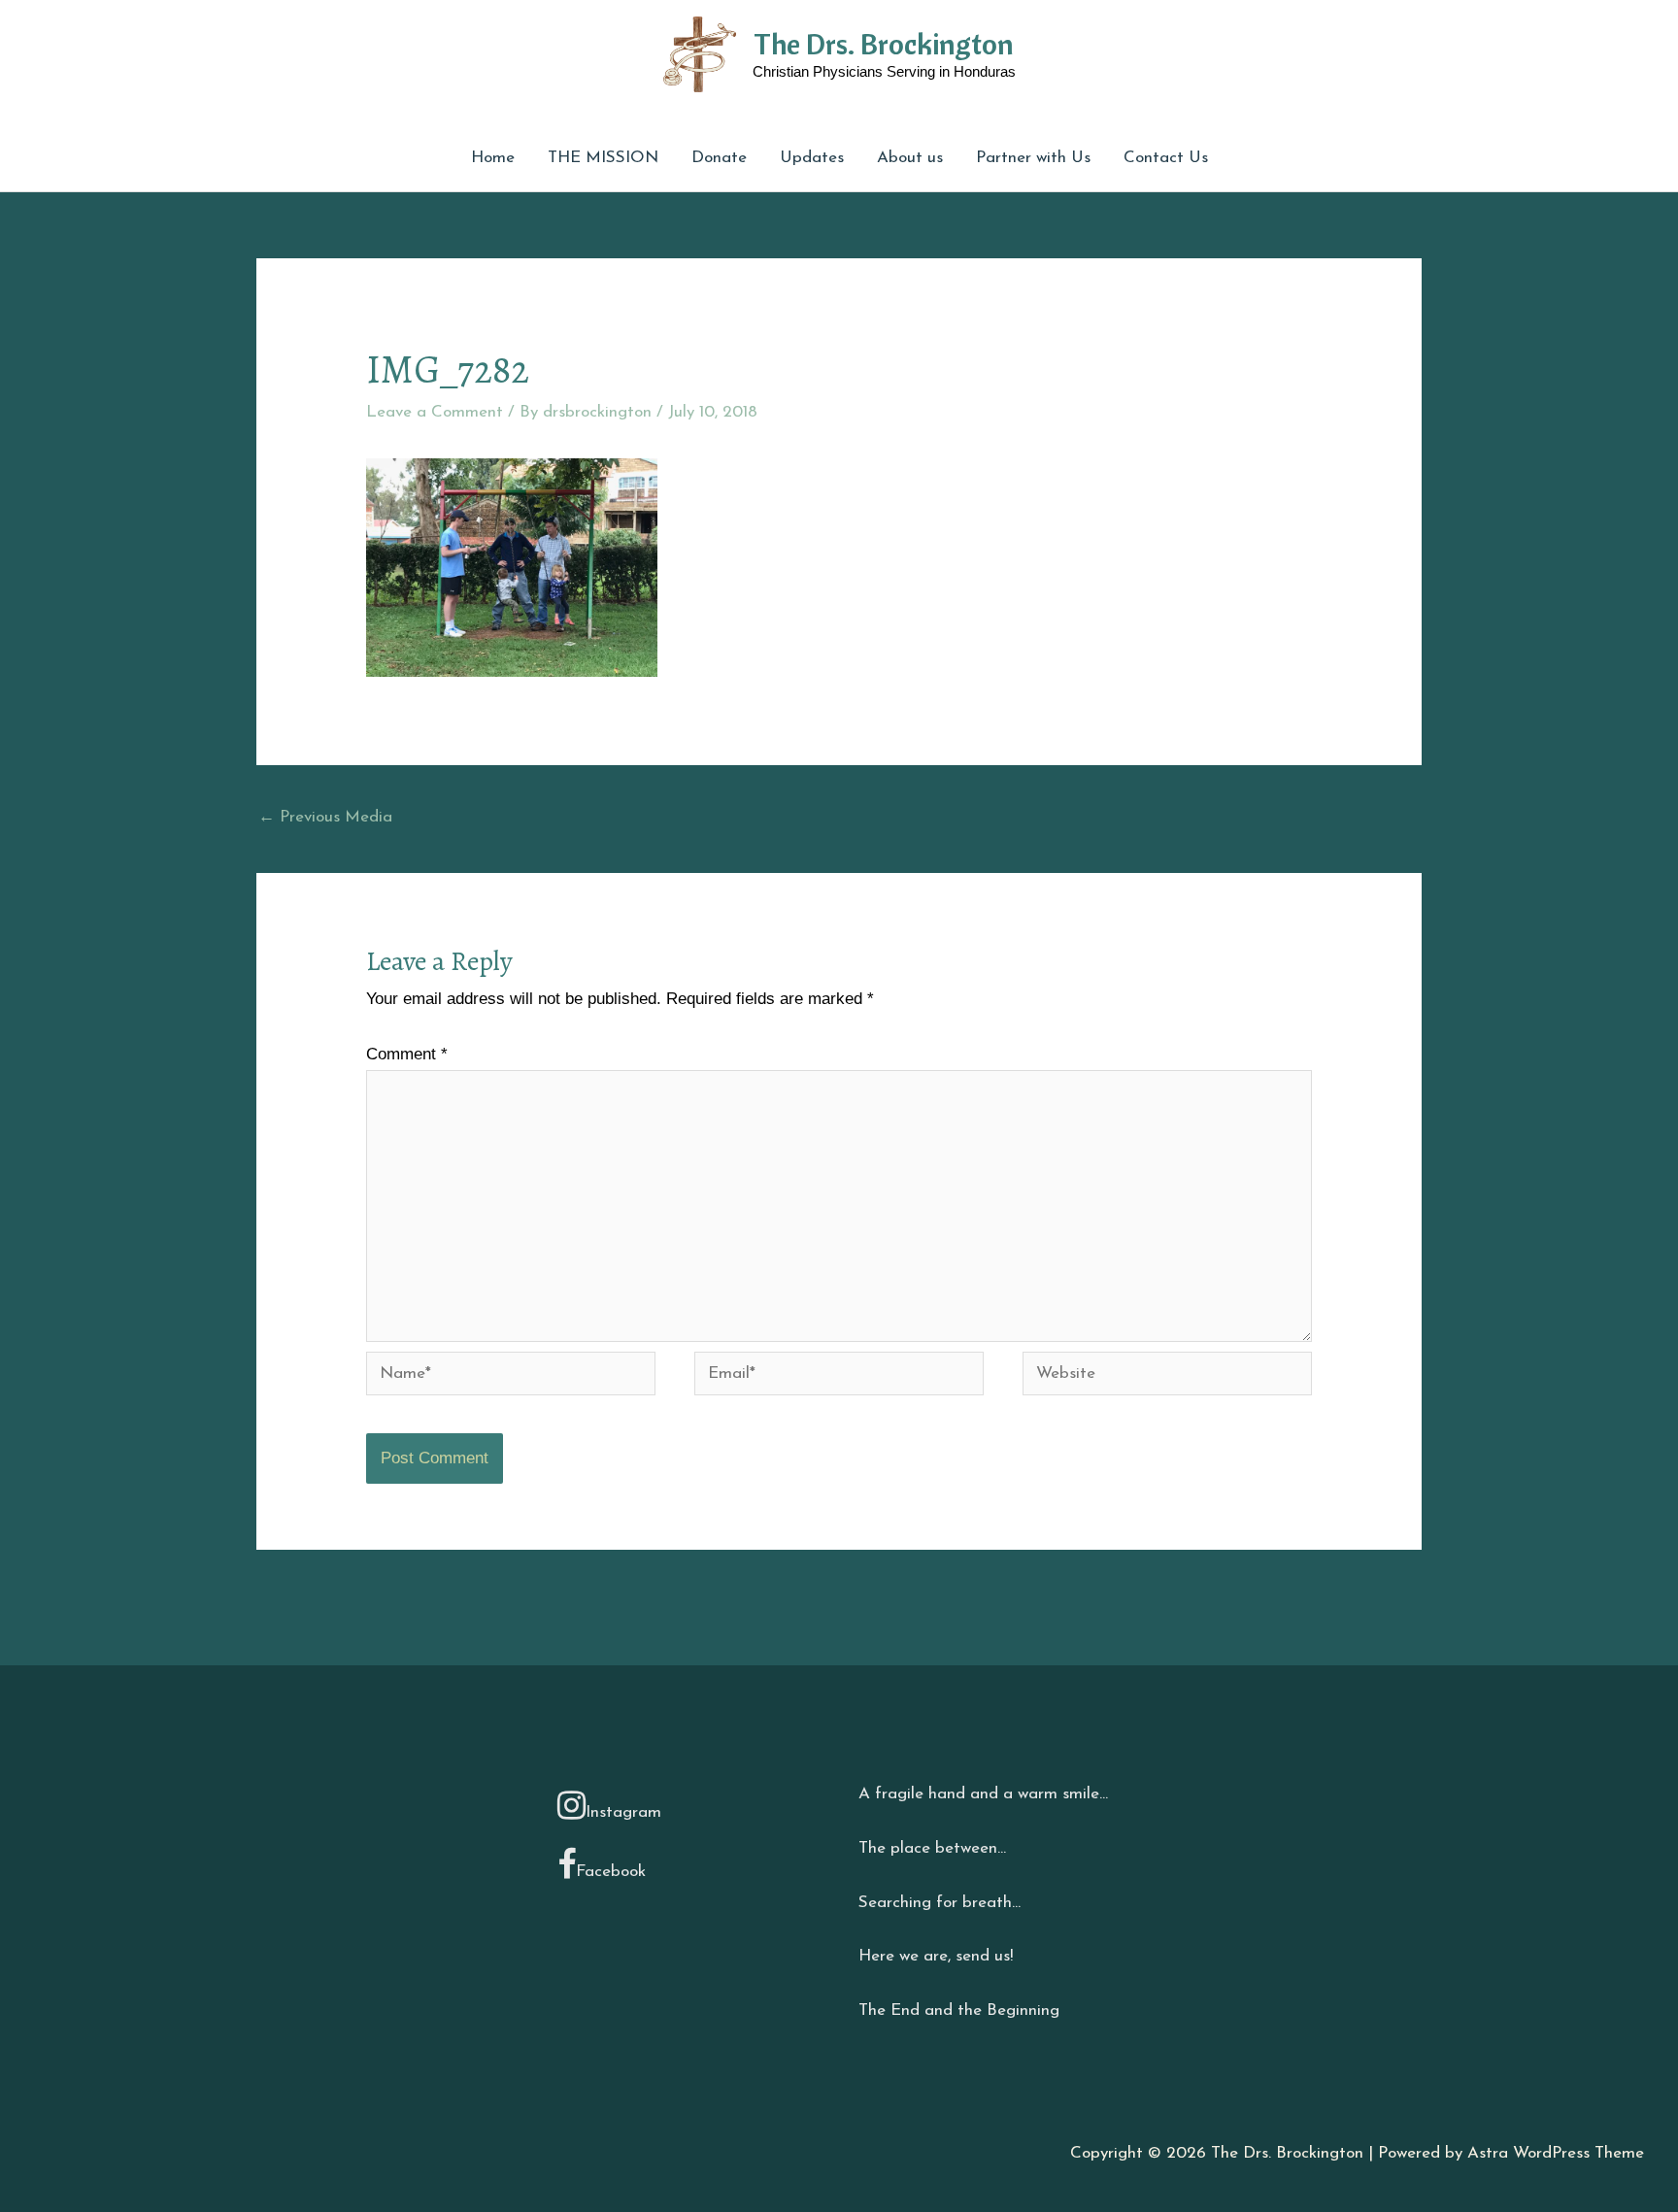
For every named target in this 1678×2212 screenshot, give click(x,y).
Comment (407, 1054)
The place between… (932, 1848)
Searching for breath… (940, 1903)
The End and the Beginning (959, 2011)
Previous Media (325, 817)
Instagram (623, 1812)
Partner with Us (1033, 158)
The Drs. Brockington (884, 44)
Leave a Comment (435, 412)
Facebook (611, 1872)
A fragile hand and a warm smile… (983, 1794)
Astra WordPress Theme (1556, 2153)
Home (493, 158)
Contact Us (1166, 158)
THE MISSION (603, 158)
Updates (812, 158)
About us (910, 158)
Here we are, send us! (936, 1956)
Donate (719, 158)
